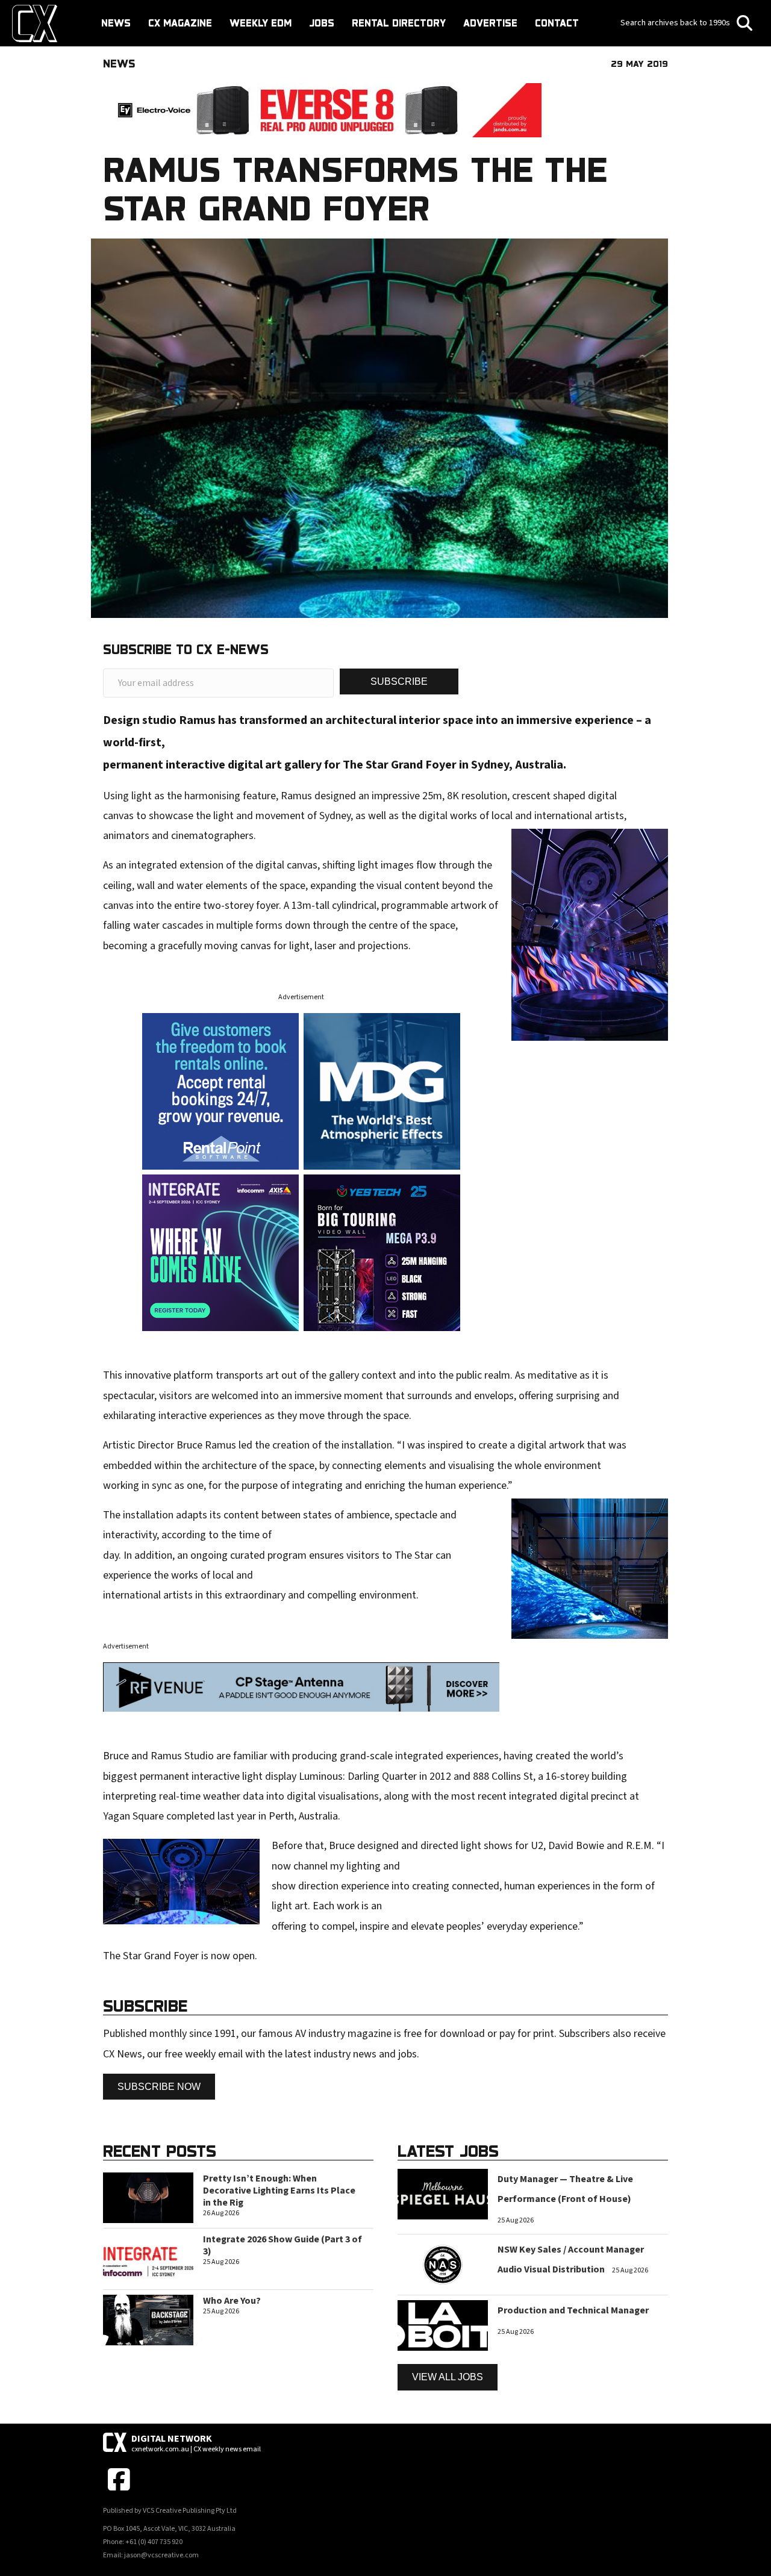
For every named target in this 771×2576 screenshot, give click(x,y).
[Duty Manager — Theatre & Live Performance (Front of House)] (443, 2194)
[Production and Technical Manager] (443, 2325)
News (116, 23)
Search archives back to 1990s (676, 23)
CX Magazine (180, 23)
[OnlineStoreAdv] (220, 1090)
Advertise (490, 23)
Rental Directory (399, 23)
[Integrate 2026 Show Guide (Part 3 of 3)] (148, 2258)
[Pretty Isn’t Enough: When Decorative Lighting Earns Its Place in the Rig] (148, 2197)
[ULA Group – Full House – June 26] (382, 1090)
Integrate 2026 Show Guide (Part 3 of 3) (282, 2245)
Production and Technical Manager (573, 2310)
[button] (399, 681)
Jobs (322, 23)
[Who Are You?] (148, 2319)
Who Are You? (232, 2301)
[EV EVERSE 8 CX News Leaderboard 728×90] (322, 110)
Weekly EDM (261, 23)
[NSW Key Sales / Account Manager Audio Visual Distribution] (443, 2264)
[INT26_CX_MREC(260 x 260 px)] (220, 1252)
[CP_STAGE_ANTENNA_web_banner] (301, 1686)
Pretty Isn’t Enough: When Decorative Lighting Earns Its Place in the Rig (279, 2191)
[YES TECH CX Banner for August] (382, 1252)
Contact (557, 23)
